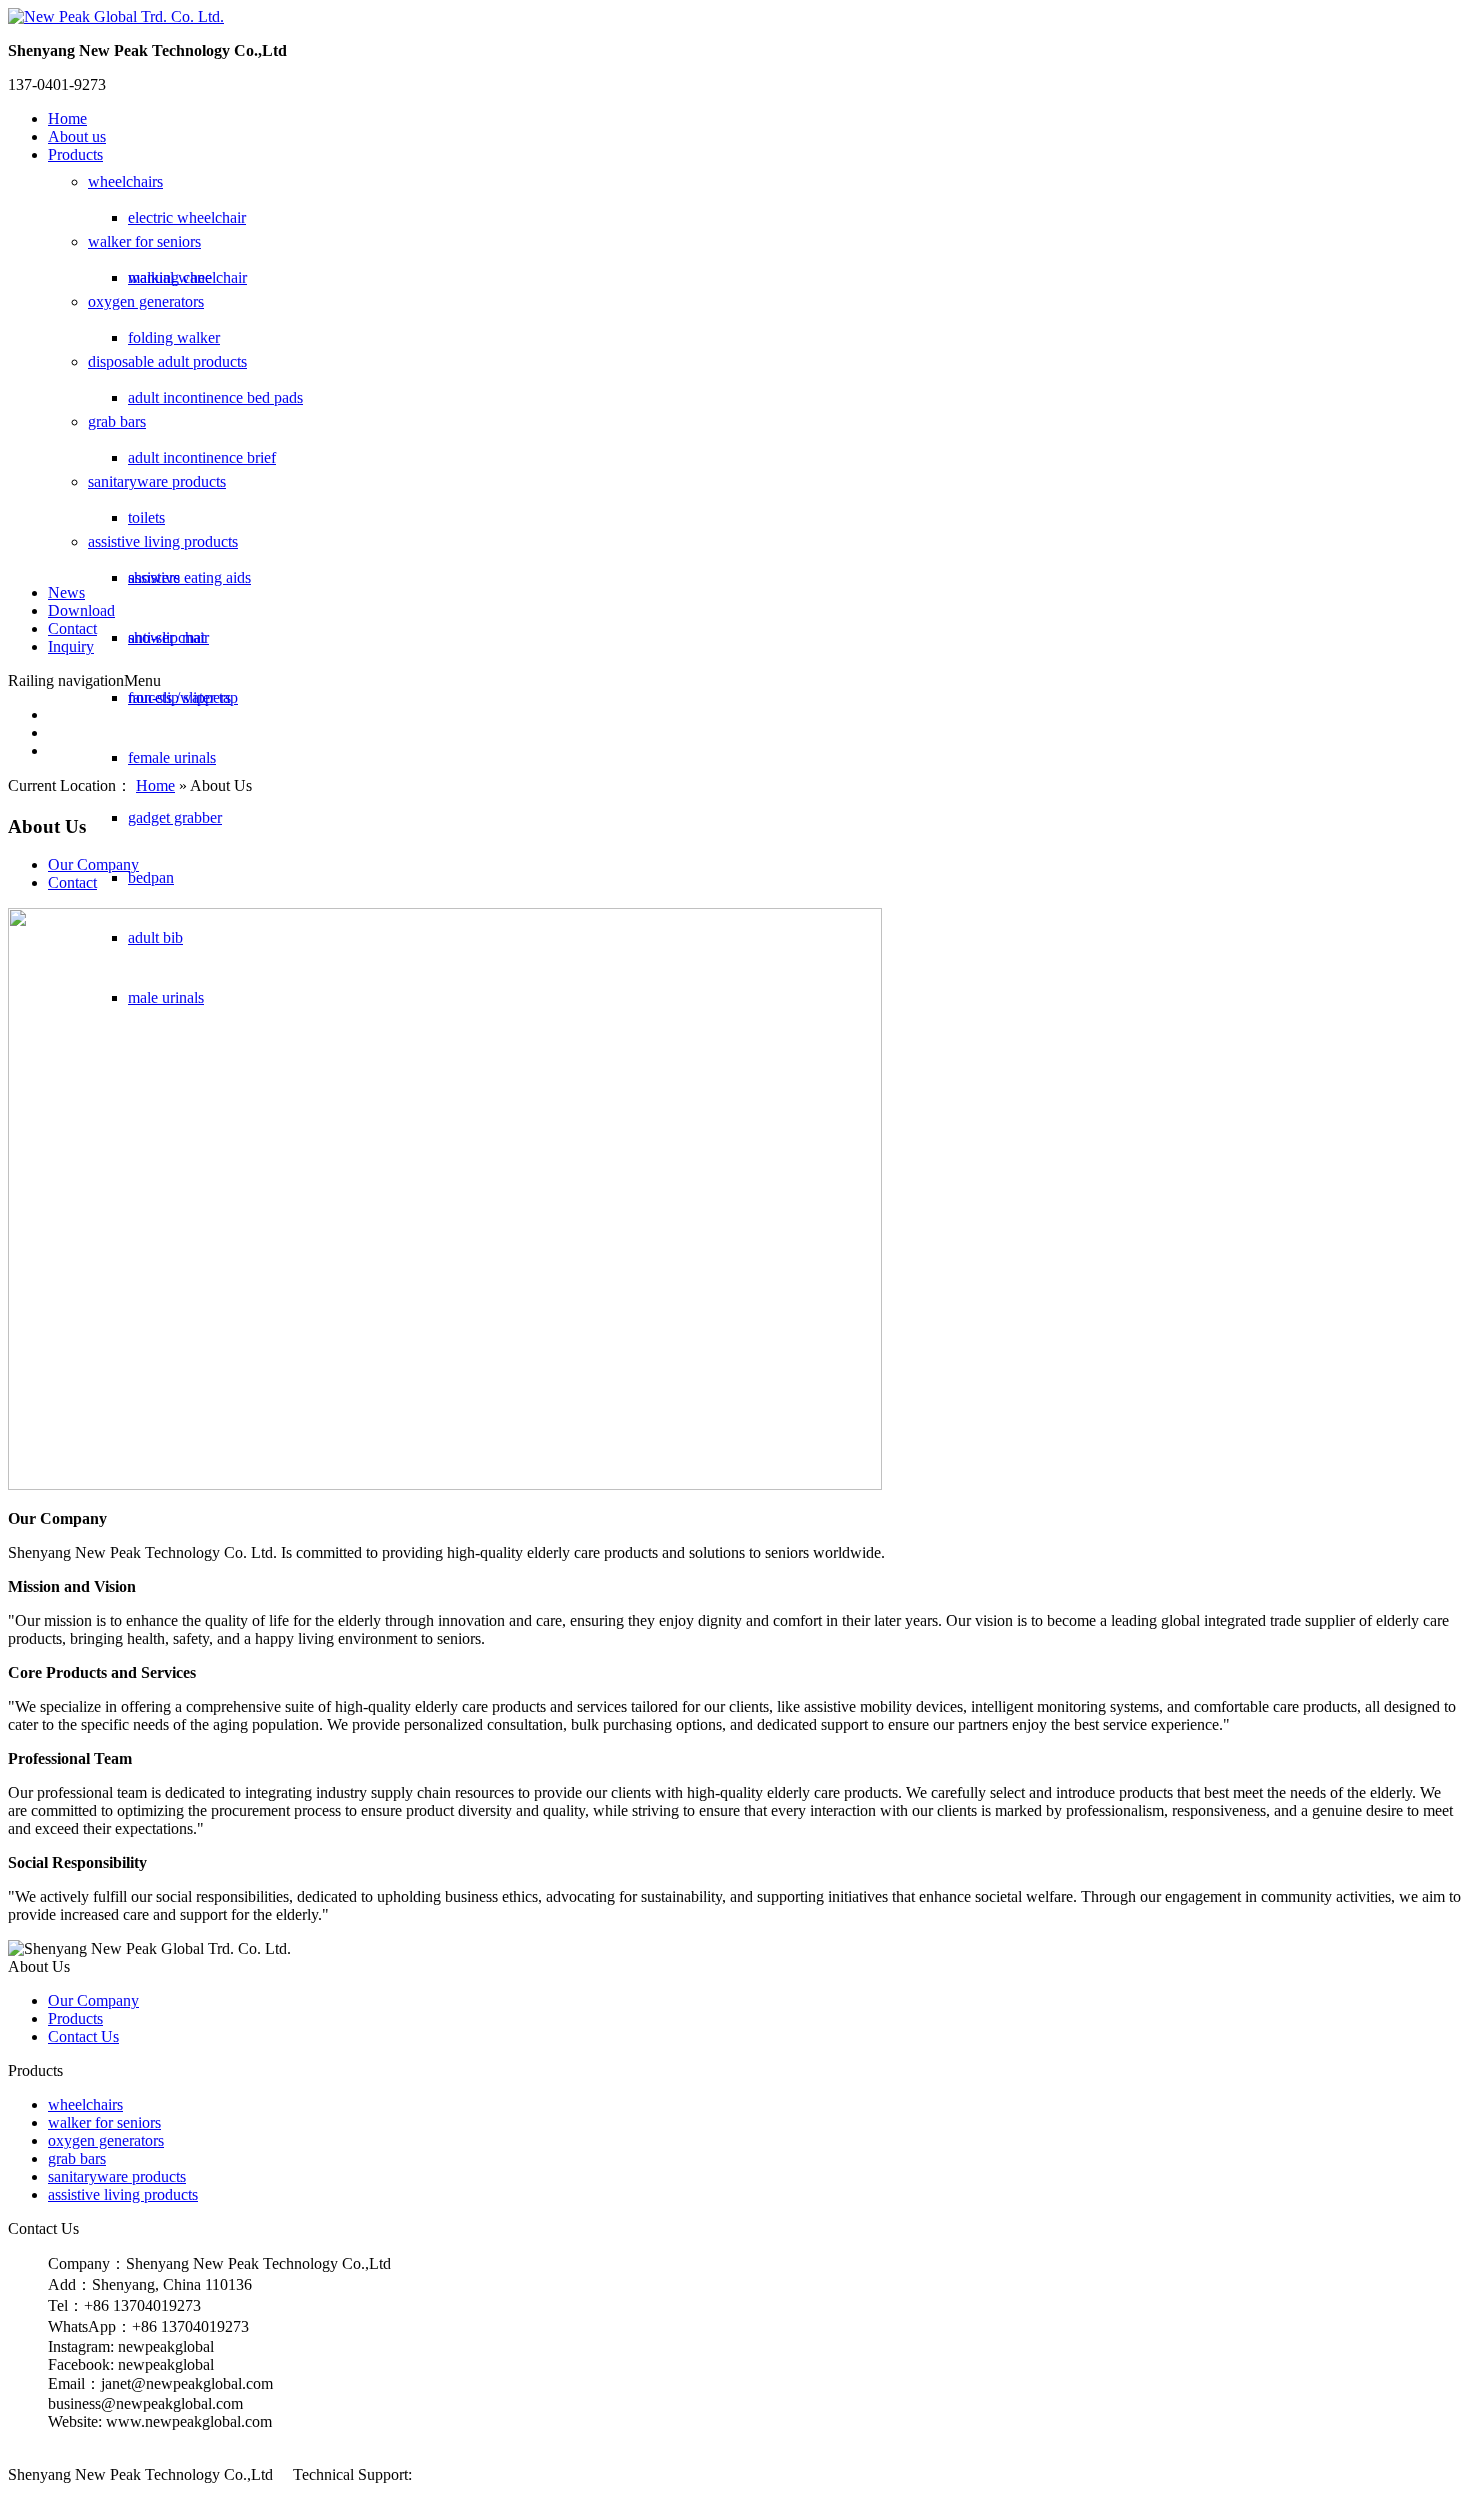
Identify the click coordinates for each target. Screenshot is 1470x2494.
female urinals (172, 757)
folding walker (174, 337)
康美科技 (444, 2474)
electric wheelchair (187, 217)
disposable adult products (167, 361)
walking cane (170, 277)
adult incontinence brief (202, 457)
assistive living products (163, 541)
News (66, 592)
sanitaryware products (157, 481)
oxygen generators (146, 301)
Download (81, 610)
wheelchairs (125, 181)
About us (77, 136)
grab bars (117, 421)
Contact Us (83, 2036)
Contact (72, 628)
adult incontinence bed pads (215, 397)
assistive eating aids (189, 577)
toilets (146, 517)
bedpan (151, 877)
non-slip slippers (179, 697)
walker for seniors (144, 241)
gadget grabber (175, 817)
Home (67, 118)
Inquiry (71, 646)
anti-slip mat (166, 637)
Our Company (93, 864)
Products (75, 154)
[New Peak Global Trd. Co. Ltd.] (116, 16)
